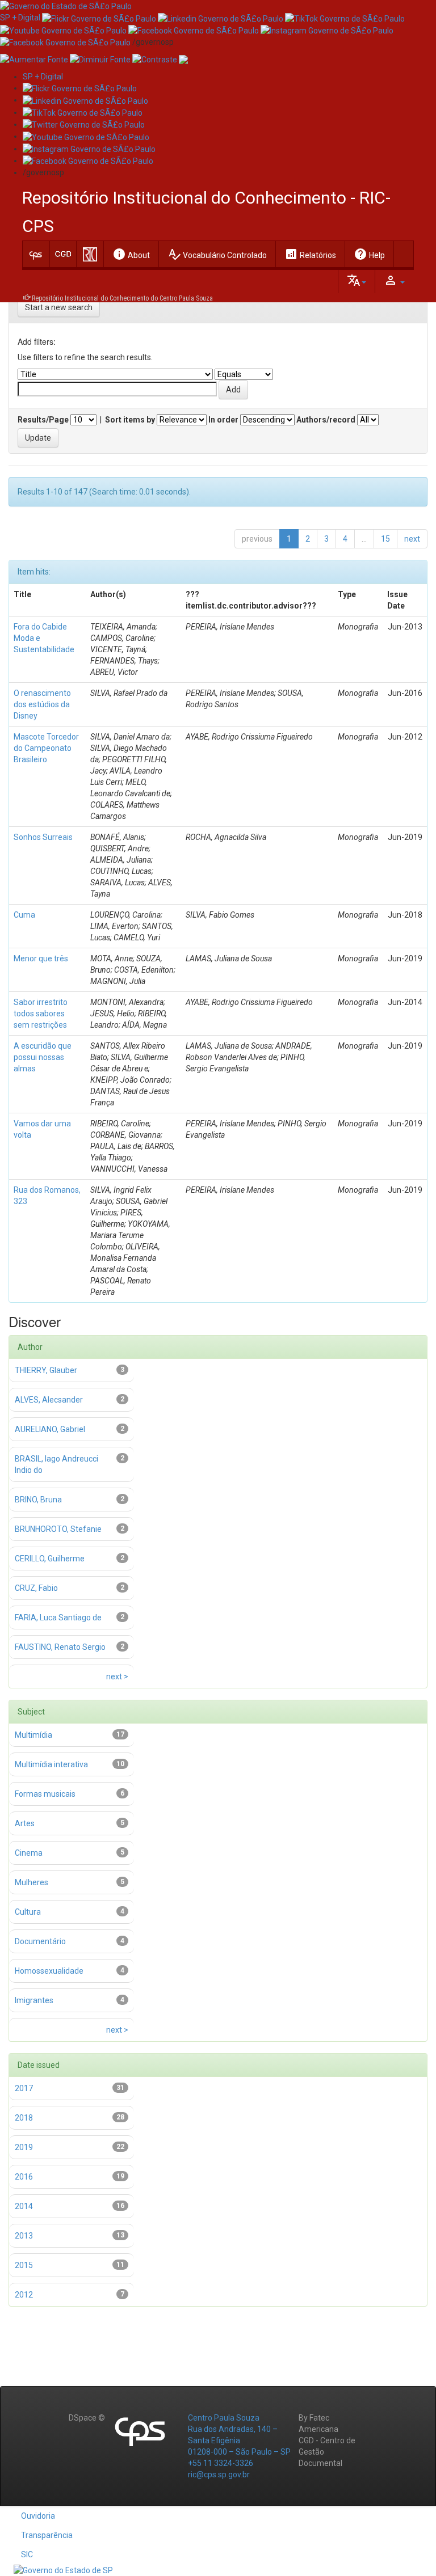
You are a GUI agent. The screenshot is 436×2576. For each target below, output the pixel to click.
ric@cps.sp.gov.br (219, 2474)
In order (223, 420)
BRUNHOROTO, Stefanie (58, 1529)
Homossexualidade (49, 1971)
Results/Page (43, 420)
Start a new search (59, 307)
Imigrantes (34, 2000)
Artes (25, 1823)
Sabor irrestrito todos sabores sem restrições (41, 1013)
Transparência (47, 2535)
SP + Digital (20, 18)
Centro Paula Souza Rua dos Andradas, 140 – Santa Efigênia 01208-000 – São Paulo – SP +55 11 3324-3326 (239, 2440)
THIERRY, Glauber (46, 1370)
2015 (24, 2265)
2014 (24, 2206)
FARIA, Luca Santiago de (58, 1618)
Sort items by (130, 420)
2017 (24, 2088)
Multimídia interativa (51, 1764)
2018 (24, 2118)
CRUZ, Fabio (36, 1588)
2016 (24, 2177)
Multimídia (33, 1735)
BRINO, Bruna (38, 1500)
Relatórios (310, 254)
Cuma (24, 915)
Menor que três (41, 958)
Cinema (29, 1853)
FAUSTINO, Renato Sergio (60, 1647)
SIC (27, 2554)
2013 (24, 2236)
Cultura (28, 1912)
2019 (24, 2147)
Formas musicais (45, 1794)
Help (369, 254)
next (412, 539)
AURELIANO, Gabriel (50, 1429)
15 (385, 539)
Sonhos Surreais (43, 837)
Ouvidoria (38, 2516)
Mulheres (32, 1882)
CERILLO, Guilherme (50, 1559)
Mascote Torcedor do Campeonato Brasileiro (46, 748)
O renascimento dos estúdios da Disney (42, 704)
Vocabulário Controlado (217, 254)
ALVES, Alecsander (49, 1400)
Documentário (40, 1941)
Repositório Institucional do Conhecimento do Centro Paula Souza (122, 298)
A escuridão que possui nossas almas (43, 1057)
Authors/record (326, 420)
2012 (24, 2295)
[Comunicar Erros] (183, 59)
